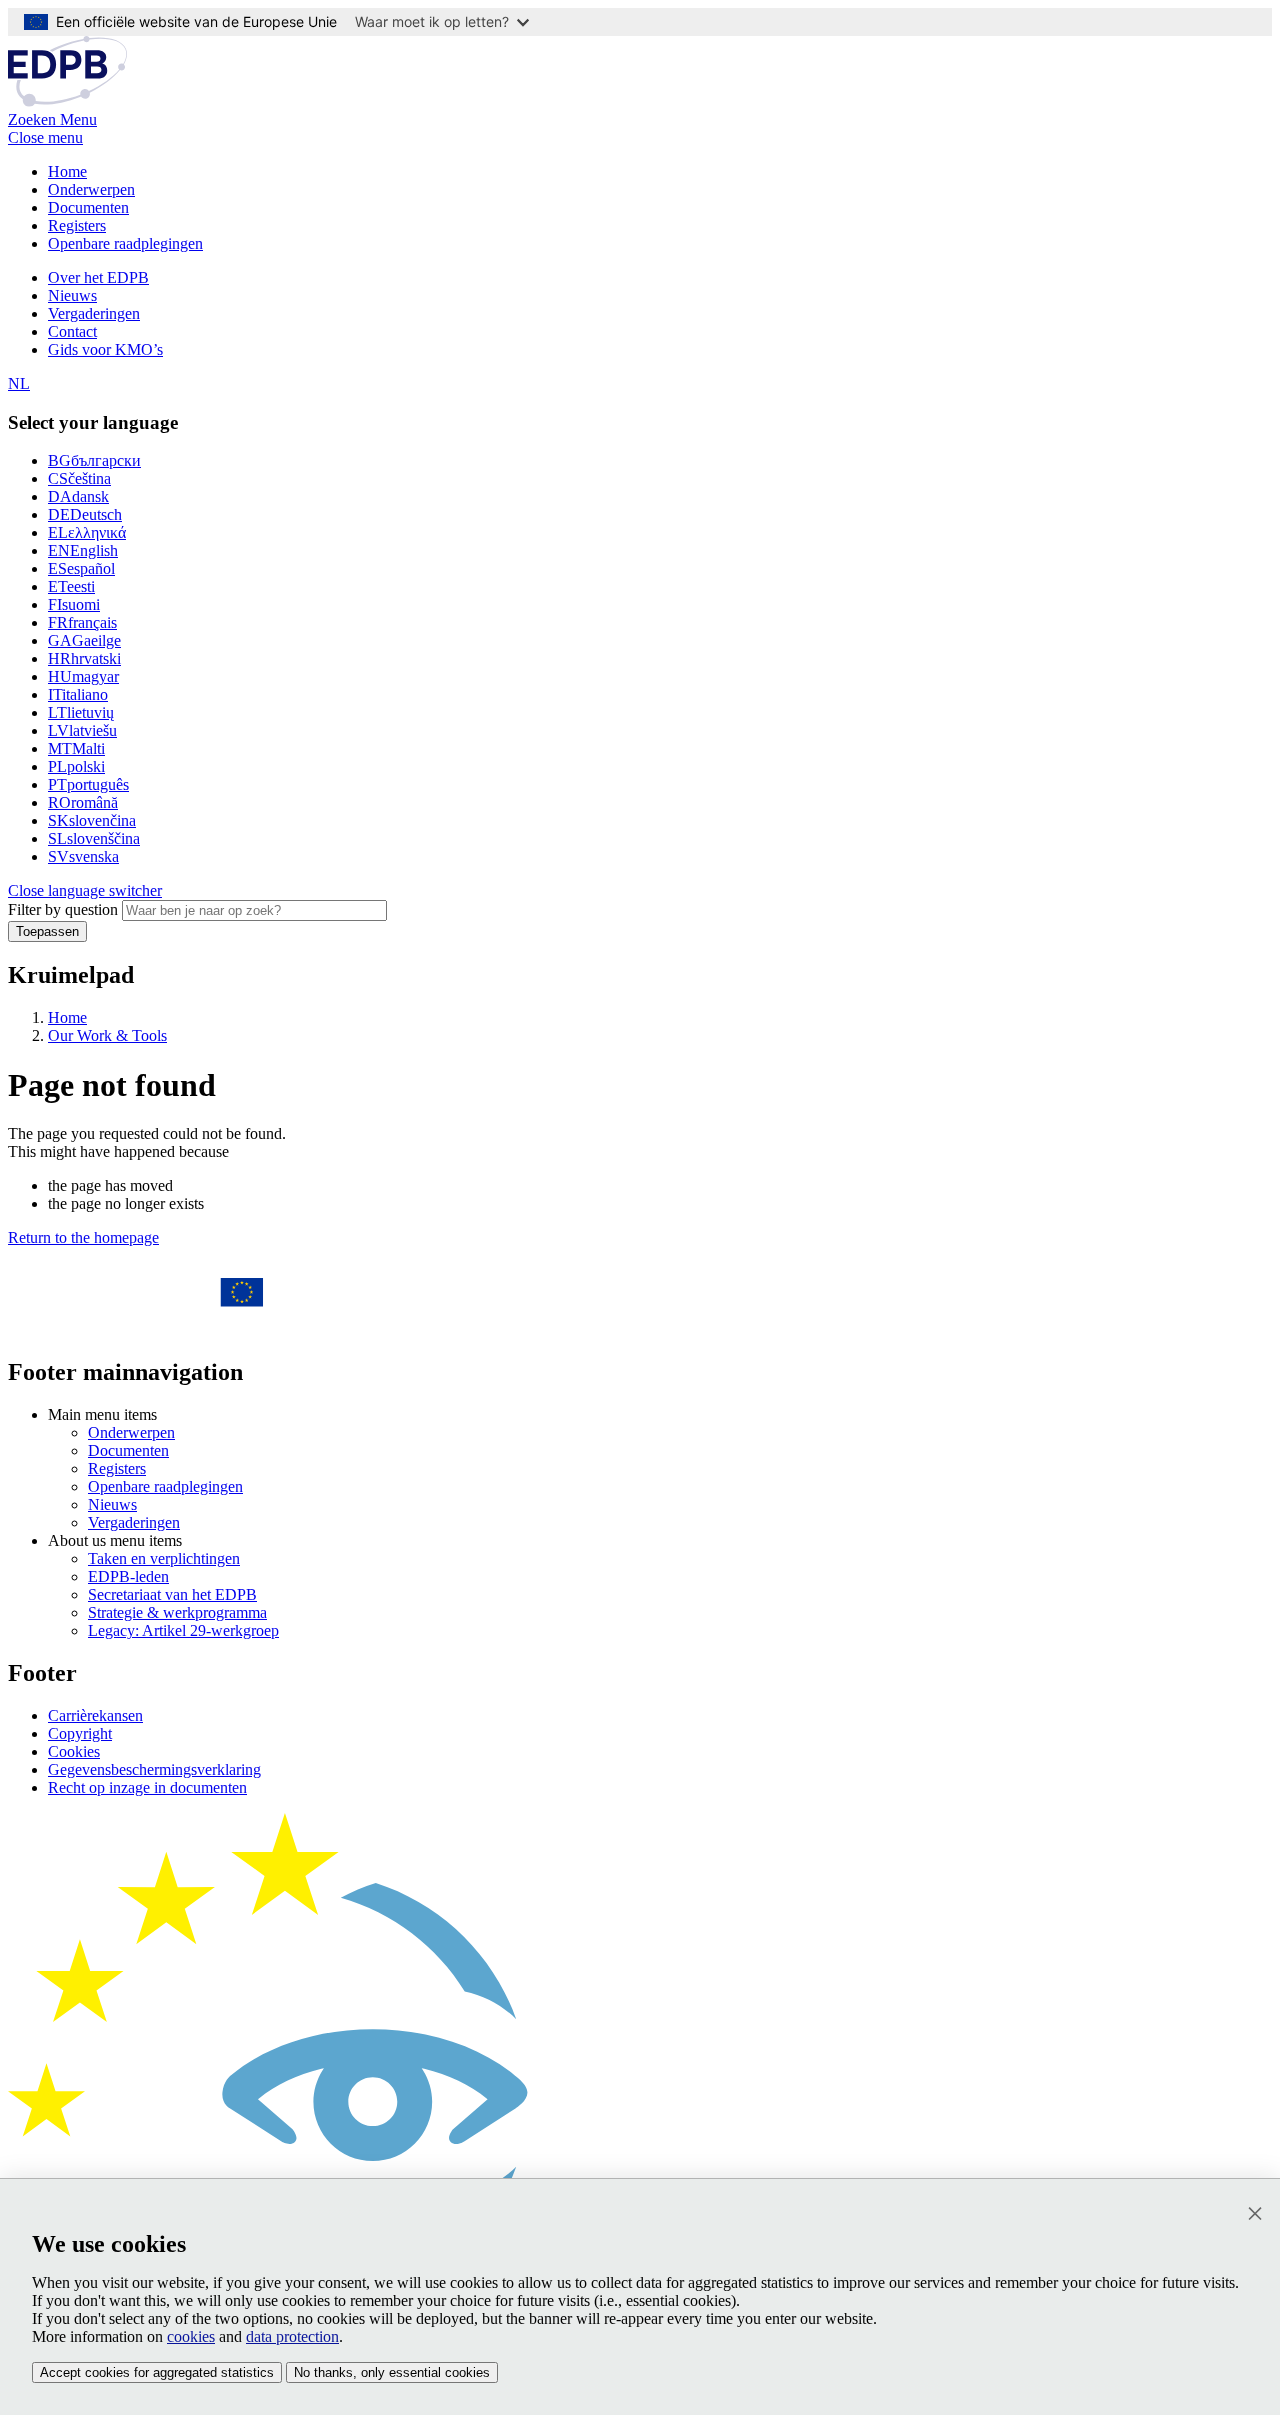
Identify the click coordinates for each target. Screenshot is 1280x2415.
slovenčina (92, 820)
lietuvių (81, 712)
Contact (72, 331)
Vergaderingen (94, 313)
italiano (78, 694)
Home (67, 171)
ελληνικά (87, 532)
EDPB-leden (128, 1576)
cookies (191, 2336)
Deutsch (85, 514)
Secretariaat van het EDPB (172, 1594)
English (83, 550)
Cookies (74, 1751)
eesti (71, 586)
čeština (79, 478)
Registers (77, 225)
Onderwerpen (91, 189)
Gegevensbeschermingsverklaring (154, 1769)
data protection (292, 2336)
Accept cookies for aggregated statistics (157, 2372)
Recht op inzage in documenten (147, 1787)
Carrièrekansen (95, 1715)
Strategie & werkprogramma (177, 1612)
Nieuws (72, 295)
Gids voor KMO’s (105, 349)
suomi (74, 604)
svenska (83, 856)
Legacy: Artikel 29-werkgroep (183, 1630)
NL (19, 383)
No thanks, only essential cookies (392, 2372)
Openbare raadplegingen (125, 243)
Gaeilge (84, 640)
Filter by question (63, 909)
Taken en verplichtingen (164, 1558)
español (81, 568)
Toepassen (47, 931)
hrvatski (84, 658)
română (83, 802)
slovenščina (94, 838)
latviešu (82, 730)
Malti (76, 748)
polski (76, 766)
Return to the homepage (83, 1237)
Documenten (88, 207)
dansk (78, 496)
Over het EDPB (98, 277)
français (82, 622)
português (88, 784)
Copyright (80, 1733)
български (94, 460)
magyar (83, 676)
